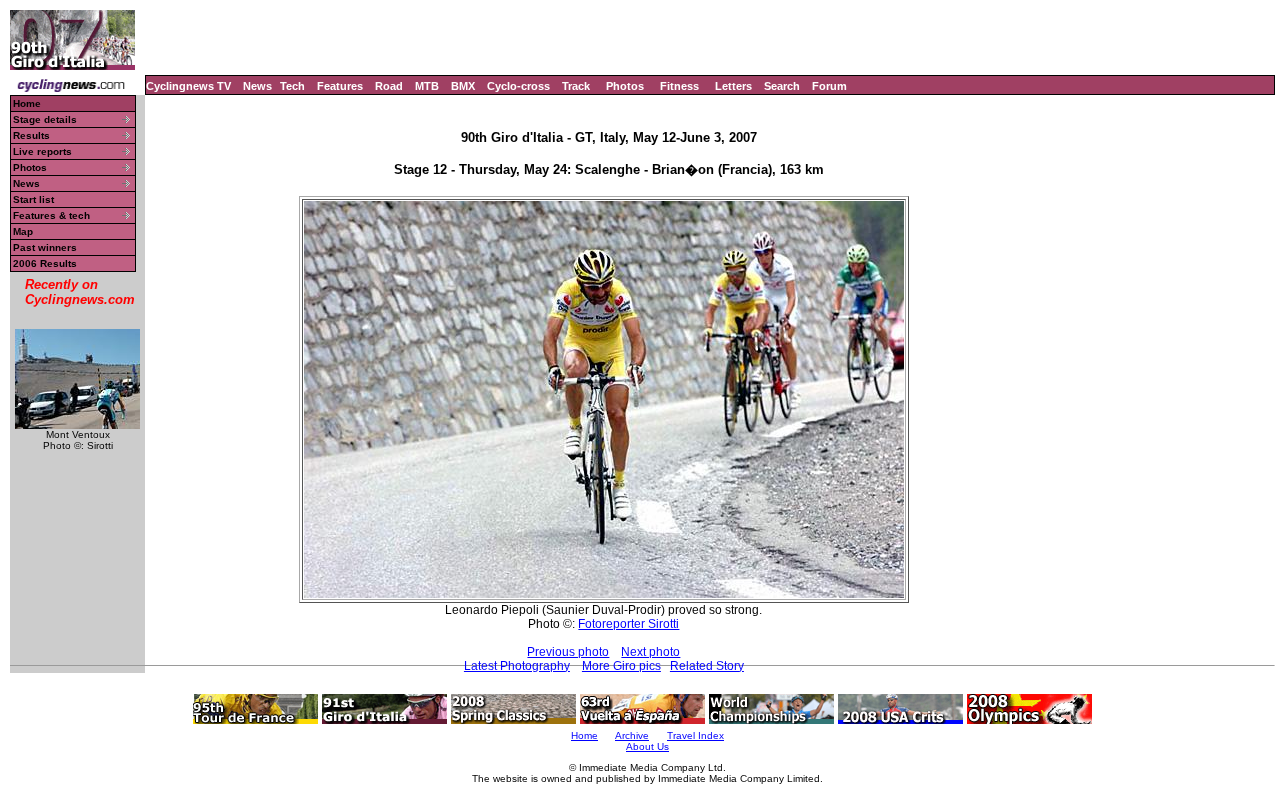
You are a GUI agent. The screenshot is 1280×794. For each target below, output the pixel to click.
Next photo (650, 652)
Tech (292, 86)
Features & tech (51, 215)
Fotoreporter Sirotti (628, 624)
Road (389, 86)
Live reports (42, 151)
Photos (625, 86)
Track (576, 86)
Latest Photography (517, 666)
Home (27, 103)
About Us (647, 746)
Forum (829, 86)
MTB (427, 86)
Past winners (45, 247)
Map (23, 231)
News (257, 86)
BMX (463, 86)
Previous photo (568, 652)
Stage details (45, 119)
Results (31, 135)
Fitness (679, 86)
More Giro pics (621, 666)
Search (782, 86)
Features (340, 86)
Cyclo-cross (518, 86)
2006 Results (45, 263)
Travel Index (695, 735)
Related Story (707, 666)
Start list (33, 199)
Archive (632, 735)
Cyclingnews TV (188, 86)
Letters (733, 86)
